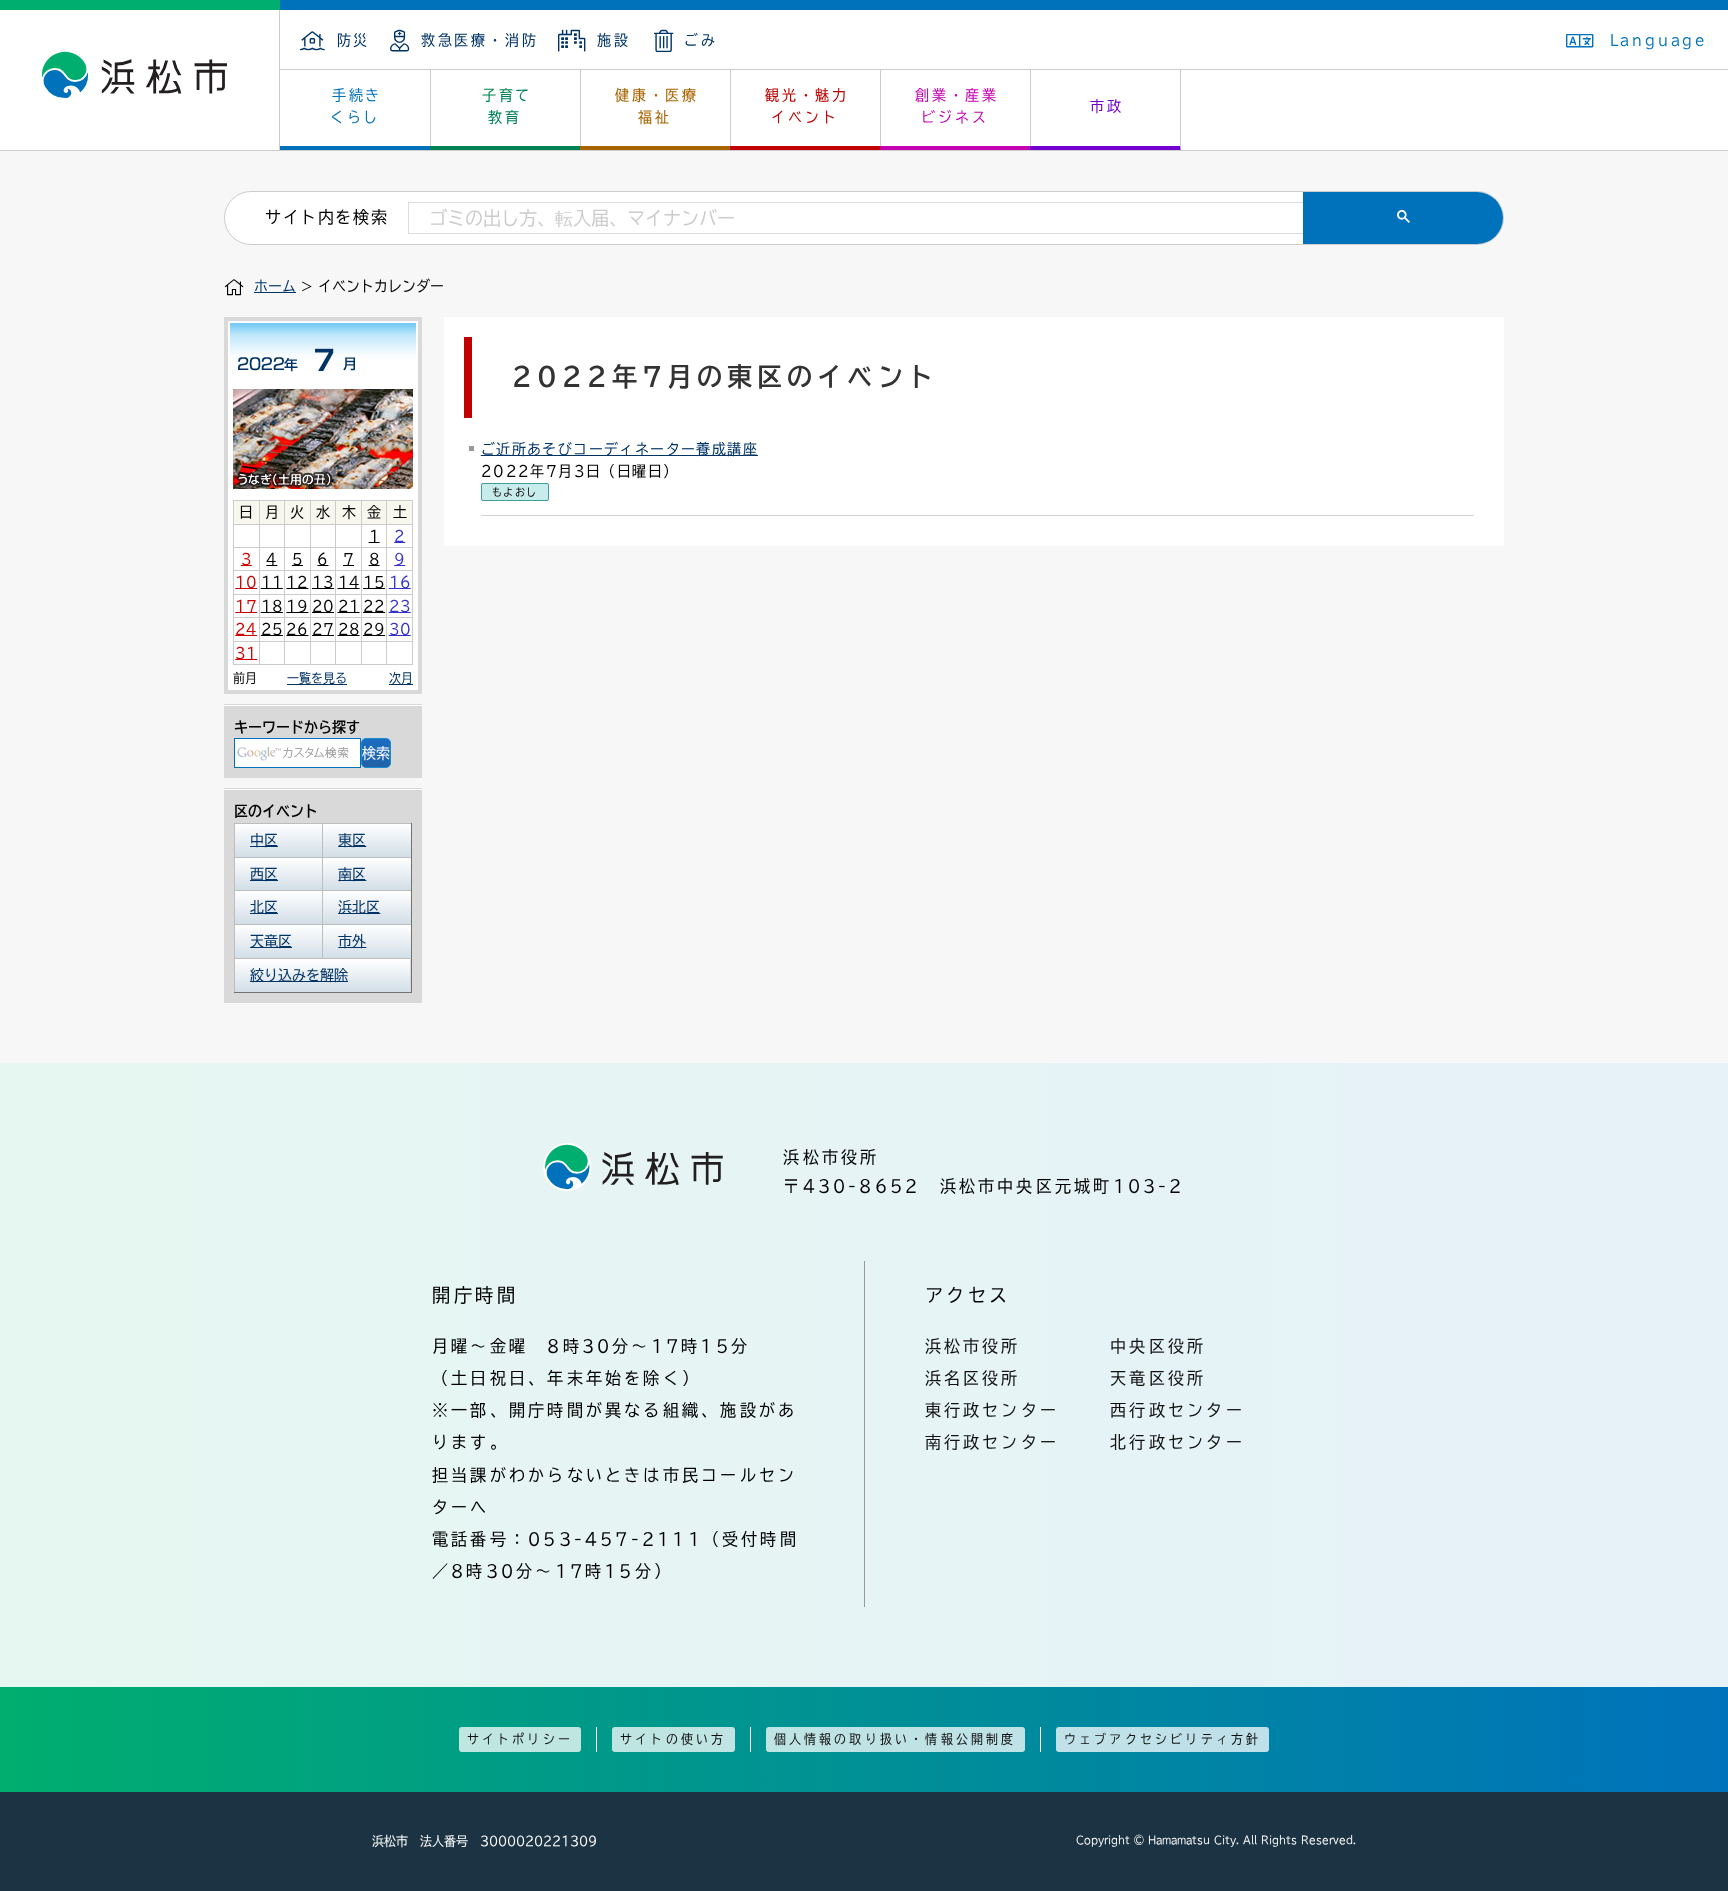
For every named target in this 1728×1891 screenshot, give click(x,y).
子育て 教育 (507, 106)
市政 (1107, 106)
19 (297, 606)
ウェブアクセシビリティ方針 (1163, 1739)
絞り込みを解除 (299, 975)
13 (323, 582)
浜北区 (359, 907)
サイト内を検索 (326, 217)
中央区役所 (1158, 1346)
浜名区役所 (973, 1378)
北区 (264, 907)
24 (246, 629)
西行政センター (1177, 1410)
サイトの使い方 (673, 1739)
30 (400, 629)
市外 (352, 941)
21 (349, 606)
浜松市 (140, 80)
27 (323, 629)
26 (297, 629)
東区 (352, 840)
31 (246, 653)
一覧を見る (317, 678)
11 (272, 582)
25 (272, 629)
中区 (264, 840)
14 (349, 582)
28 (349, 629)
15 (374, 582)
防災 (353, 40)
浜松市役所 (973, 1346)
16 (400, 582)
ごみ (701, 40)
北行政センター (1177, 1442)
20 (323, 606)
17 (246, 606)
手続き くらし (356, 106)
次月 (401, 678)
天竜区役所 (1158, 1378)
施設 (613, 40)
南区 (352, 874)
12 (297, 582)
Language (1659, 40)
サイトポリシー (520, 1739)
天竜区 (271, 941)
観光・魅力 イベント (807, 106)
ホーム (275, 286)
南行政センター (992, 1442)
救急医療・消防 (479, 40)
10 (246, 582)
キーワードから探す (297, 727)
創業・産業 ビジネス (957, 106)
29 (374, 629)
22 (374, 606)
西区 (264, 874)
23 (400, 606)
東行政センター (992, 1410)
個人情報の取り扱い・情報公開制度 (895, 1739)
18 (272, 606)
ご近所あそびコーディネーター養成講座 (619, 449)
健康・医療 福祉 (657, 106)
